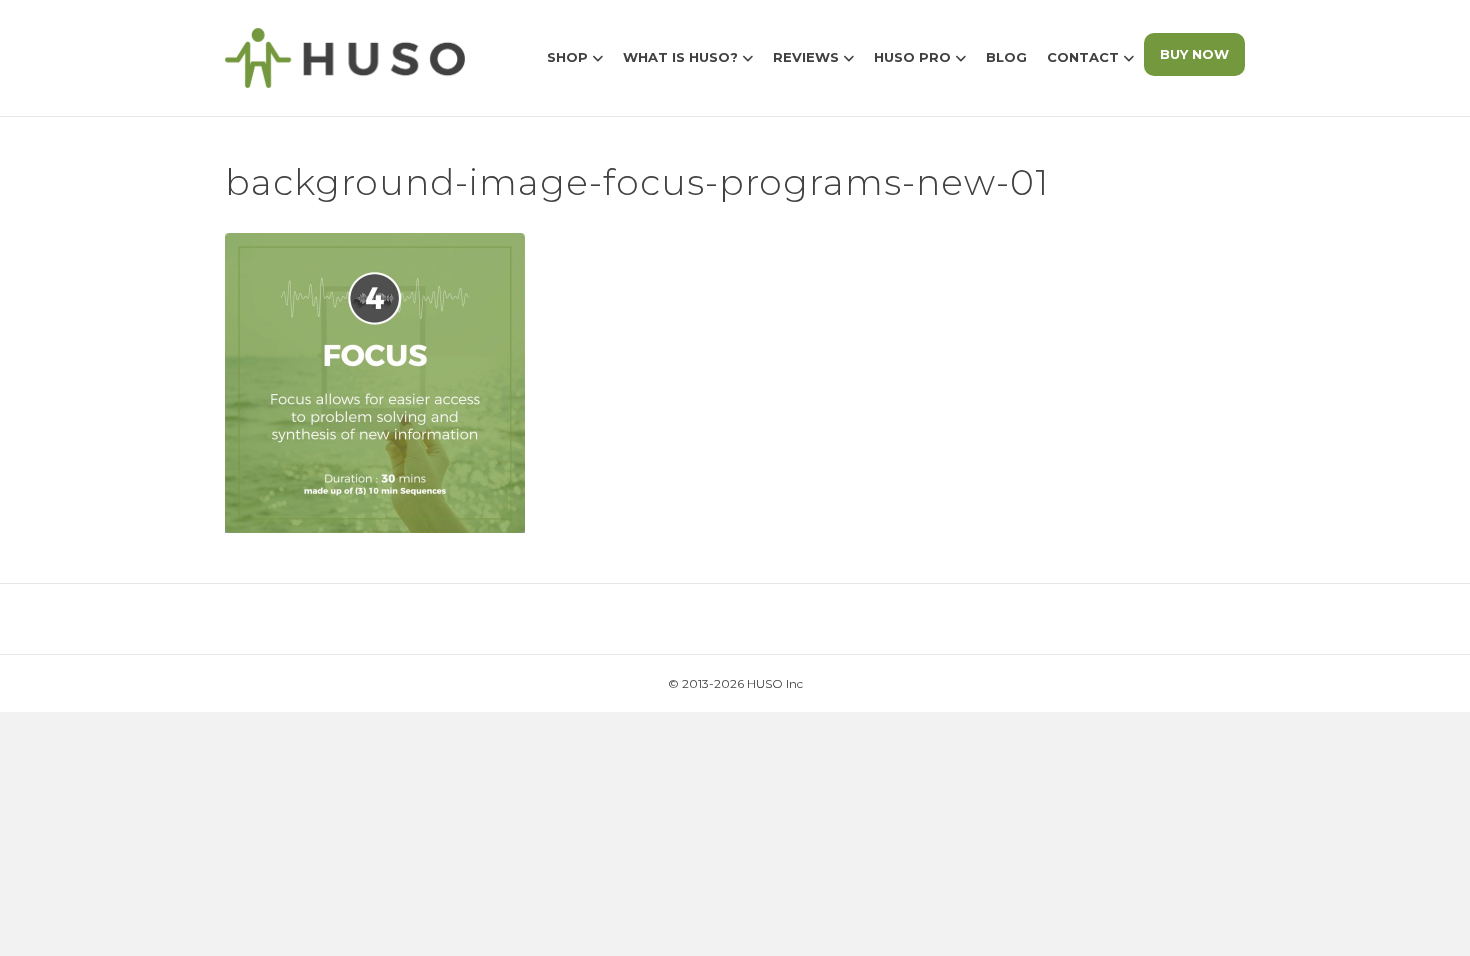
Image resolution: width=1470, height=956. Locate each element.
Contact (1083, 57)
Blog (1006, 57)
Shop (567, 57)
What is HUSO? (680, 57)
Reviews (806, 57)
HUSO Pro (912, 57)
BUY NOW (1194, 54)
